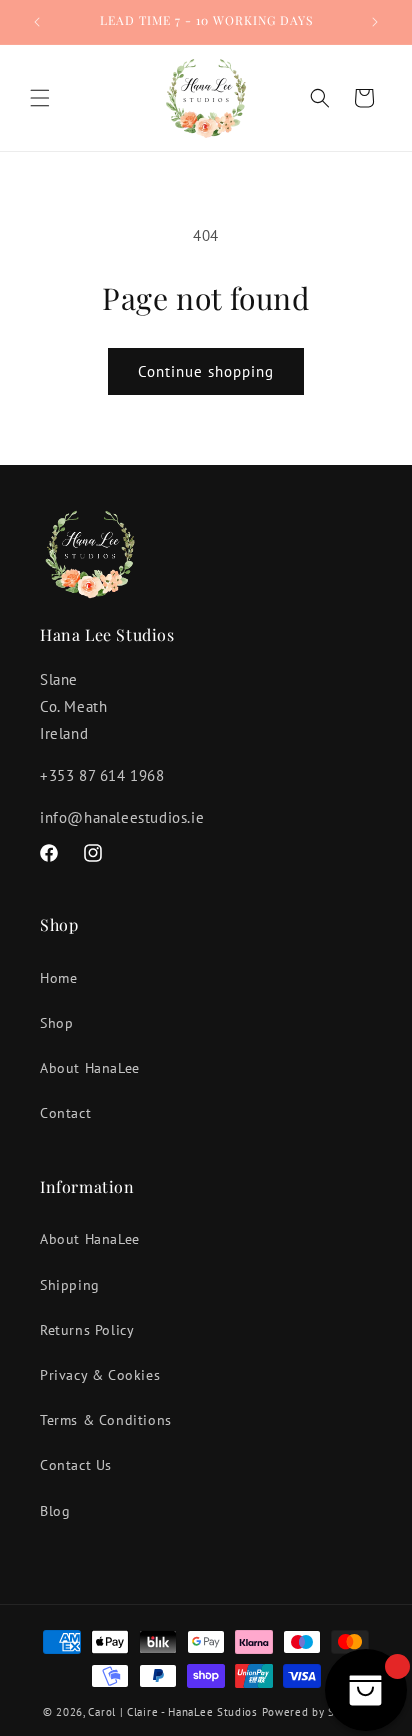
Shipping (70, 1285)
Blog (55, 1511)
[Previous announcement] (37, 22)
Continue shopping (206, 371)
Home (58, 978)
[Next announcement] (375, 22)
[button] (40, 98)
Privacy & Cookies (100, 1375)
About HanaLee (90, 1068)
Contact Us (76, 1465)
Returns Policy (87, 1330)
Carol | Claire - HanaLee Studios (172, 1712)
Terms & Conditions (106, 1420)
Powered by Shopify (316, 1712)
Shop (56, 1023)
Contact (65, 1113)
